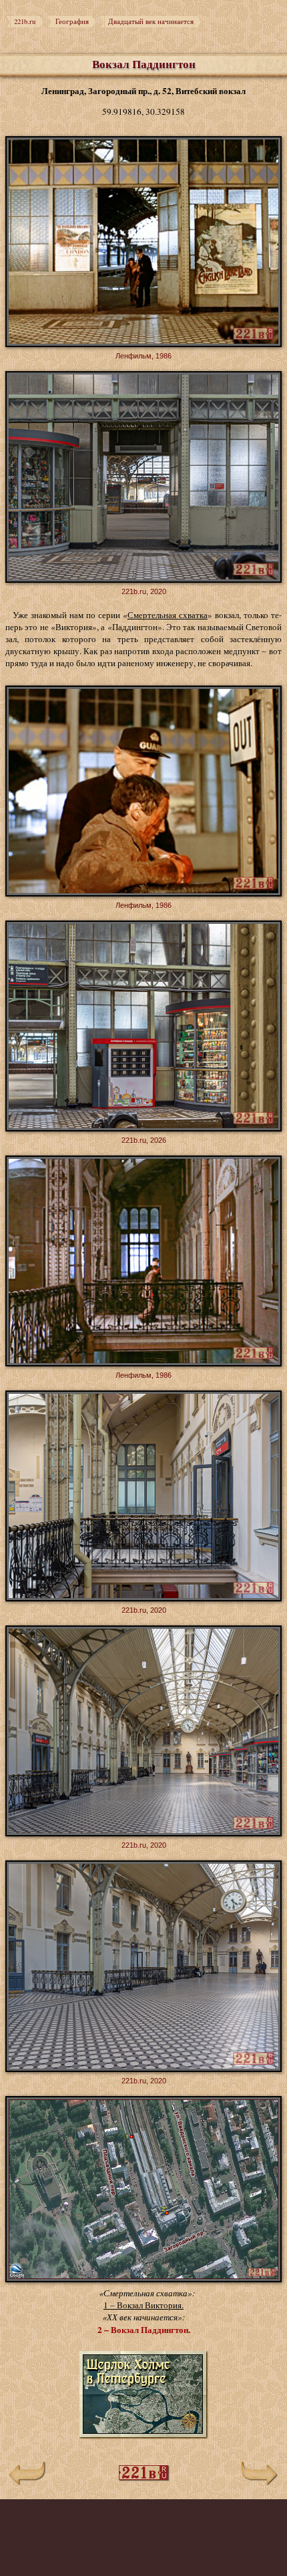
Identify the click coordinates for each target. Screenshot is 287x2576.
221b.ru (25, 21)
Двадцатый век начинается (151, 21)
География (72, 21)
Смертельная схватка (168, 615)
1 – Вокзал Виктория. (143, 2305)
